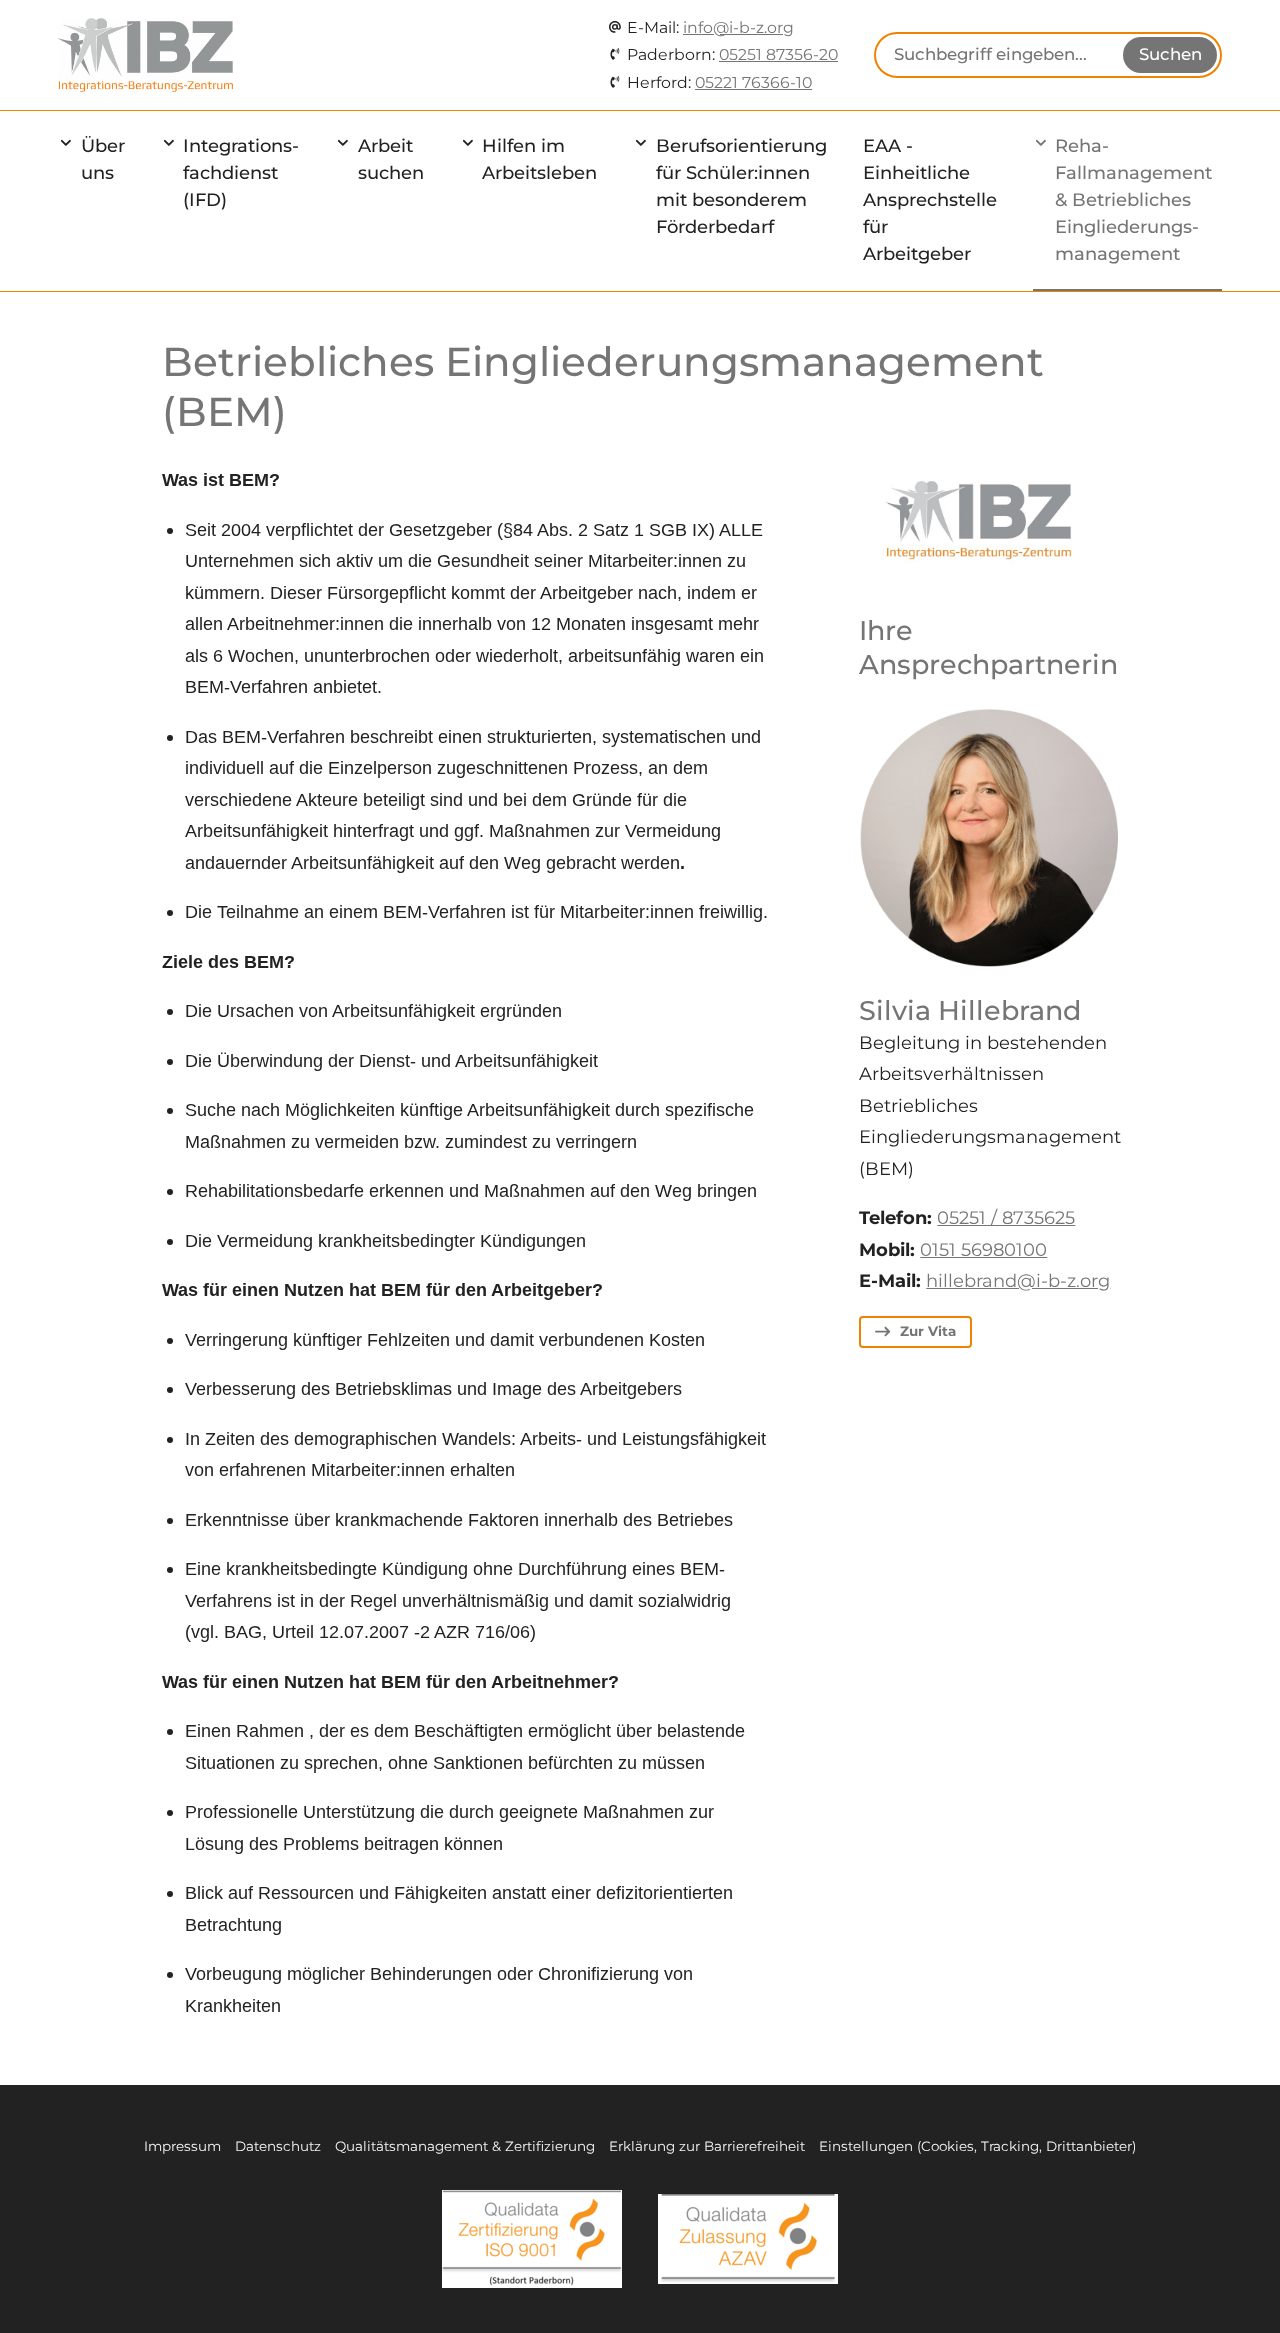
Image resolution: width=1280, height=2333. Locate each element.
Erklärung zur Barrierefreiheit (707, 2146)
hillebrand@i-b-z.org (1018, 1281)
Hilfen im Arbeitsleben (539, 159)
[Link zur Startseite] (145, 55)
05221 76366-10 (753, 82)
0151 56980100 (983, 1250)
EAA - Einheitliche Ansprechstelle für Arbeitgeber (930, 200)
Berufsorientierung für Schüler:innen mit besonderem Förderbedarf (741, 186)
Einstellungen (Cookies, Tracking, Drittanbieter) (977, 2146)
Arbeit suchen (391, 159)
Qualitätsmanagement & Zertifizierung (465, 2146)
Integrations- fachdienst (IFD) (241, 173)
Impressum (182, 2146)
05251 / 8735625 (1006, 1218)
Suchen (1170, 54)
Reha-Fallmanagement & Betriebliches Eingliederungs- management (1133, 200)
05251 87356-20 (778, 54)
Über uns (103, 159)
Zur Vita (928, 1331)
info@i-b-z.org (738, 27)
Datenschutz (278, 2146)
